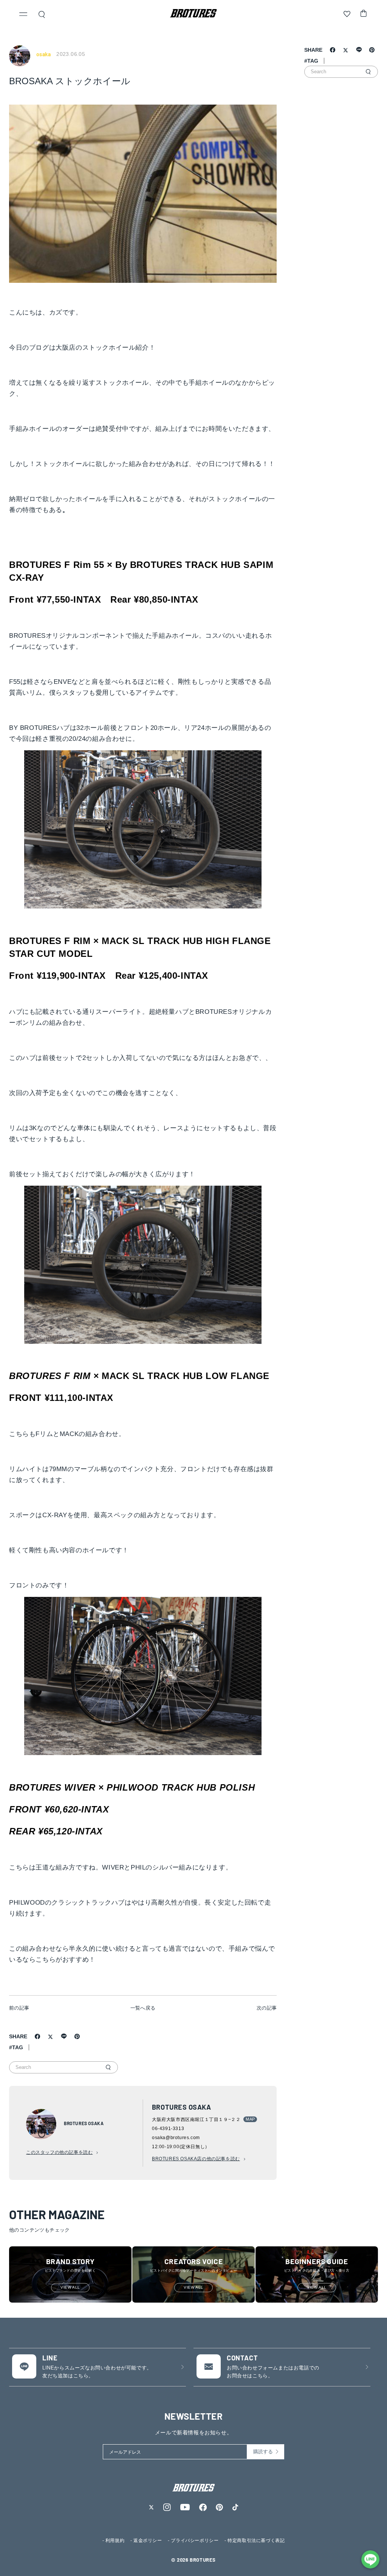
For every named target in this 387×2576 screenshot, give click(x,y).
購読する (263, 2452)
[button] (23, 15)
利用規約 (115, 2541)
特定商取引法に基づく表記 (256, 2541)
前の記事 (19, 2008)
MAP (250, 2119)
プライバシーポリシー (195, 2541)
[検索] (108, 2067)
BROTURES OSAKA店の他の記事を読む (196, 2159)
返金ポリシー (148, 2541)
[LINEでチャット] (370, 2559)
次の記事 (267, 2008)
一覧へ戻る (143, 2008)
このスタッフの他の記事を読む (59, 2152)
